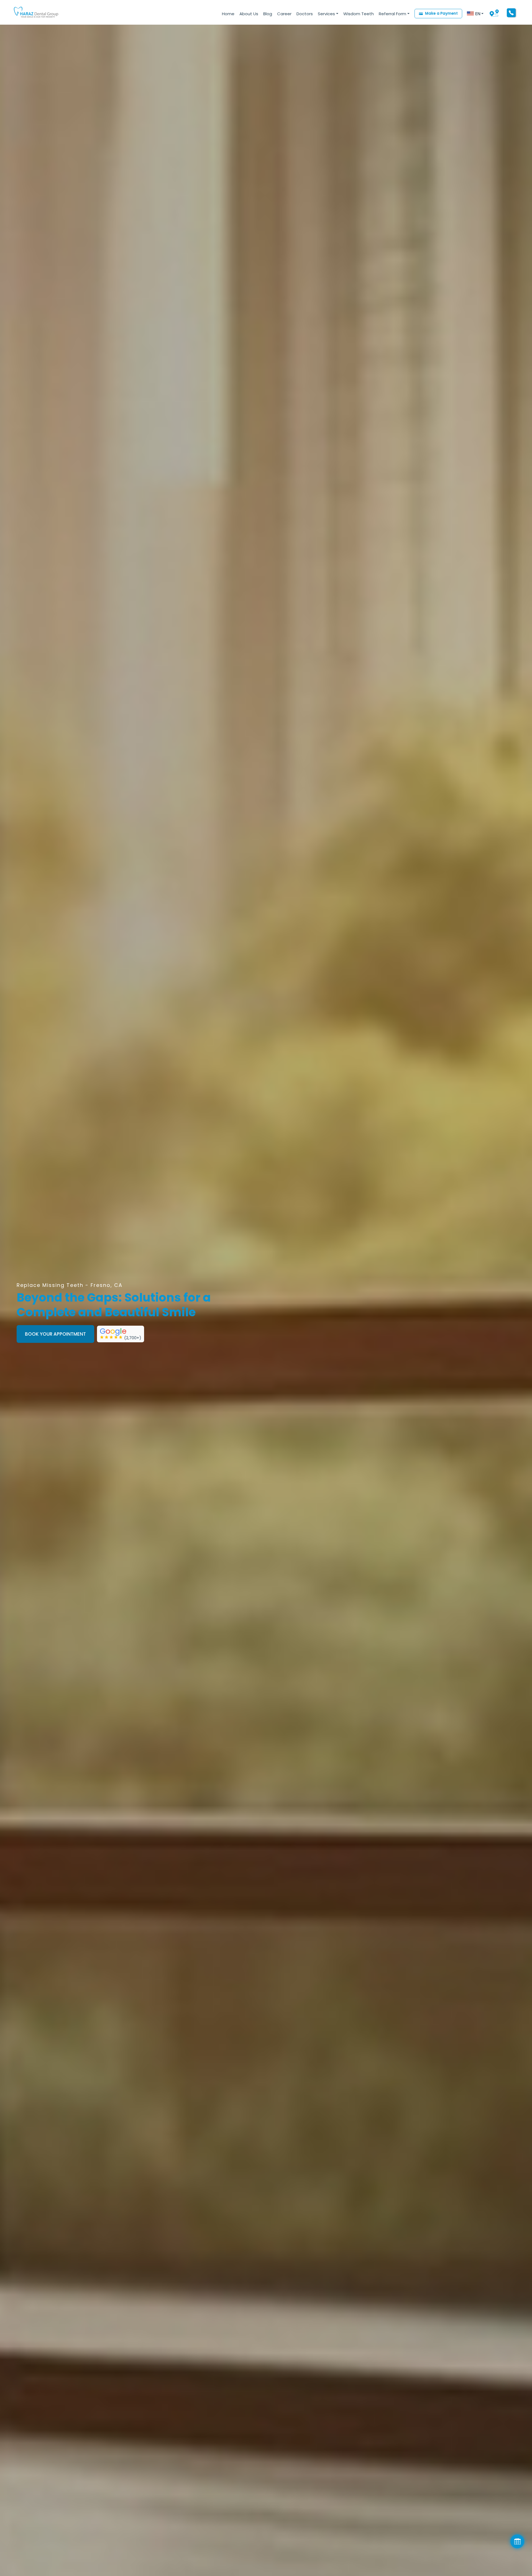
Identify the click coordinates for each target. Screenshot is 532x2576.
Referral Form (392, 14)
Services (326, 14)
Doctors (305, 14)
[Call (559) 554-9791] (511, 13)
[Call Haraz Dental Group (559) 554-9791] (511, 12)
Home (228, 14)
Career (284, 14)
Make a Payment (441, 13)
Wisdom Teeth (359, 14)
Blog (268, 14)
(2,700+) (133, 1338)
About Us (249, 14)
